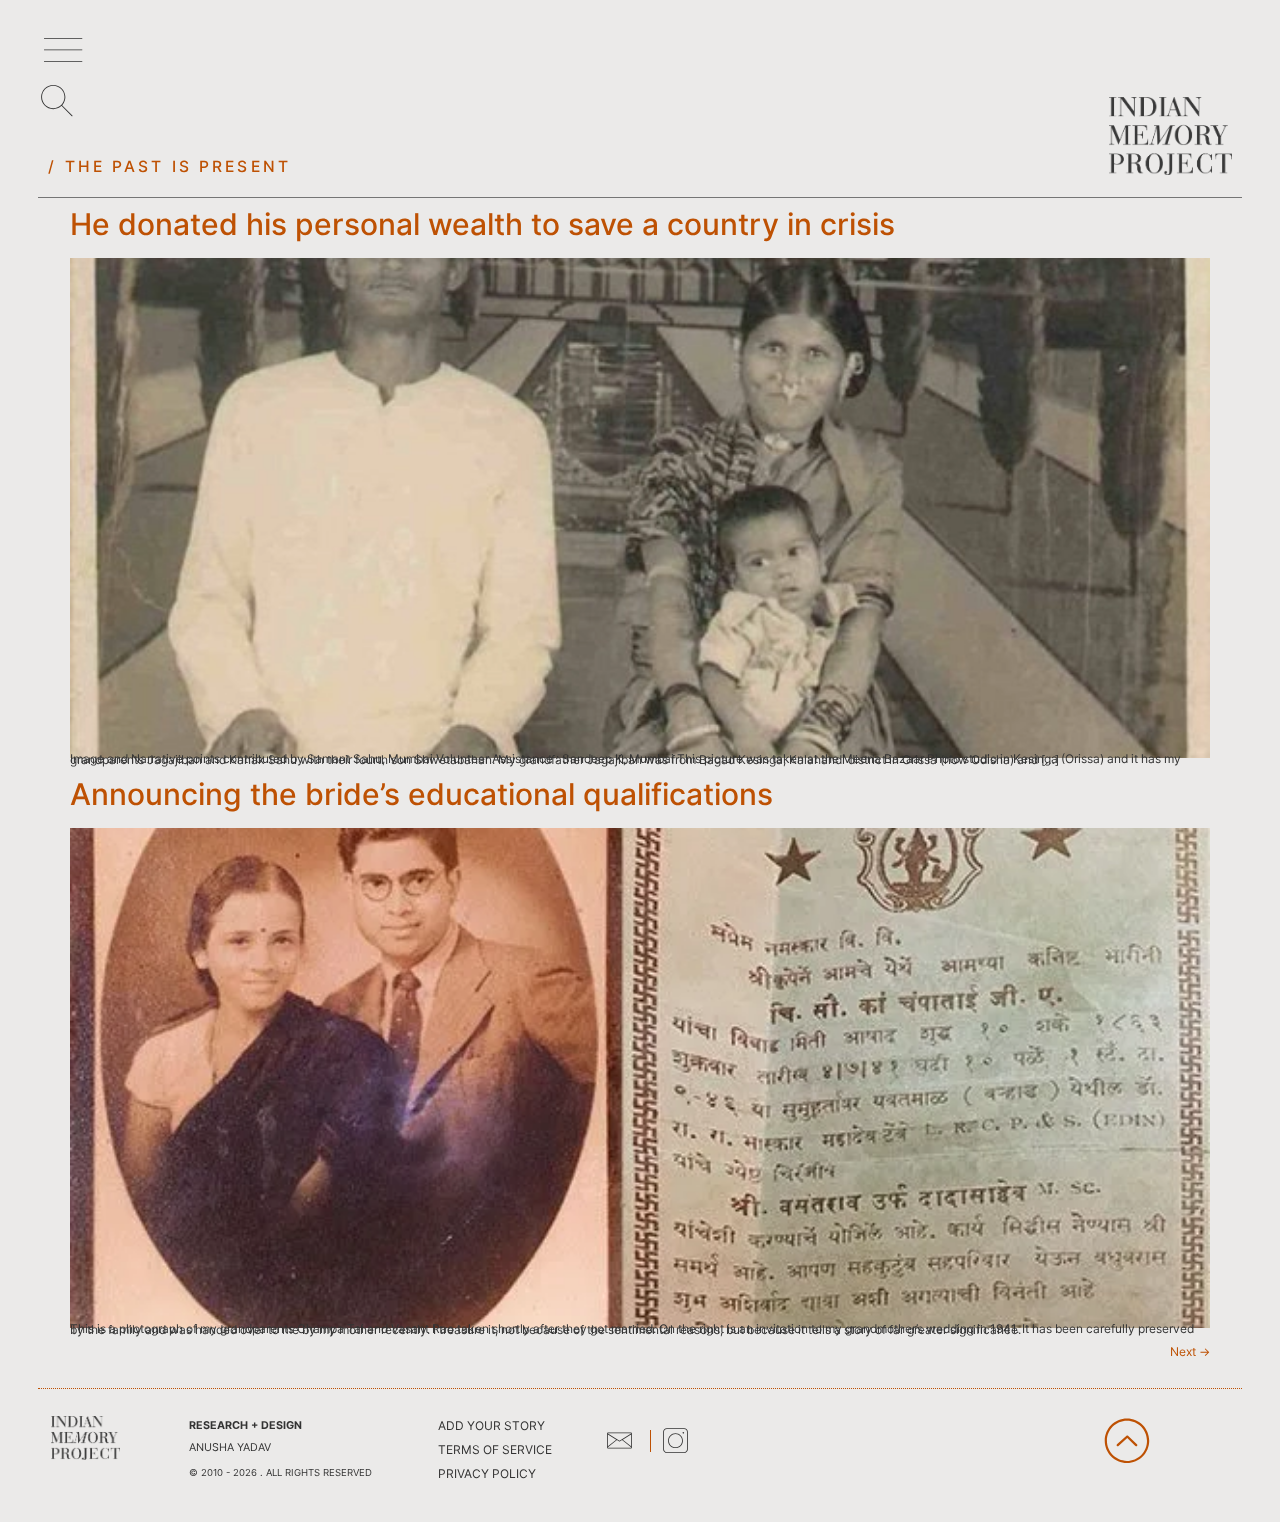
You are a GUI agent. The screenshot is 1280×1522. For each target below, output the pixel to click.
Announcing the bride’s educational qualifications (421, 794)
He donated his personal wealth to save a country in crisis (482, 224)
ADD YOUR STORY (491, 1425)
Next (1190, 1351)
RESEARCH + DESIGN (245, 1425)
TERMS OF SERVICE (495, 1449)
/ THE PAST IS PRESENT (169, 166)
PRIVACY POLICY (487, 1473)
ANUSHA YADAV (230, 1447)
